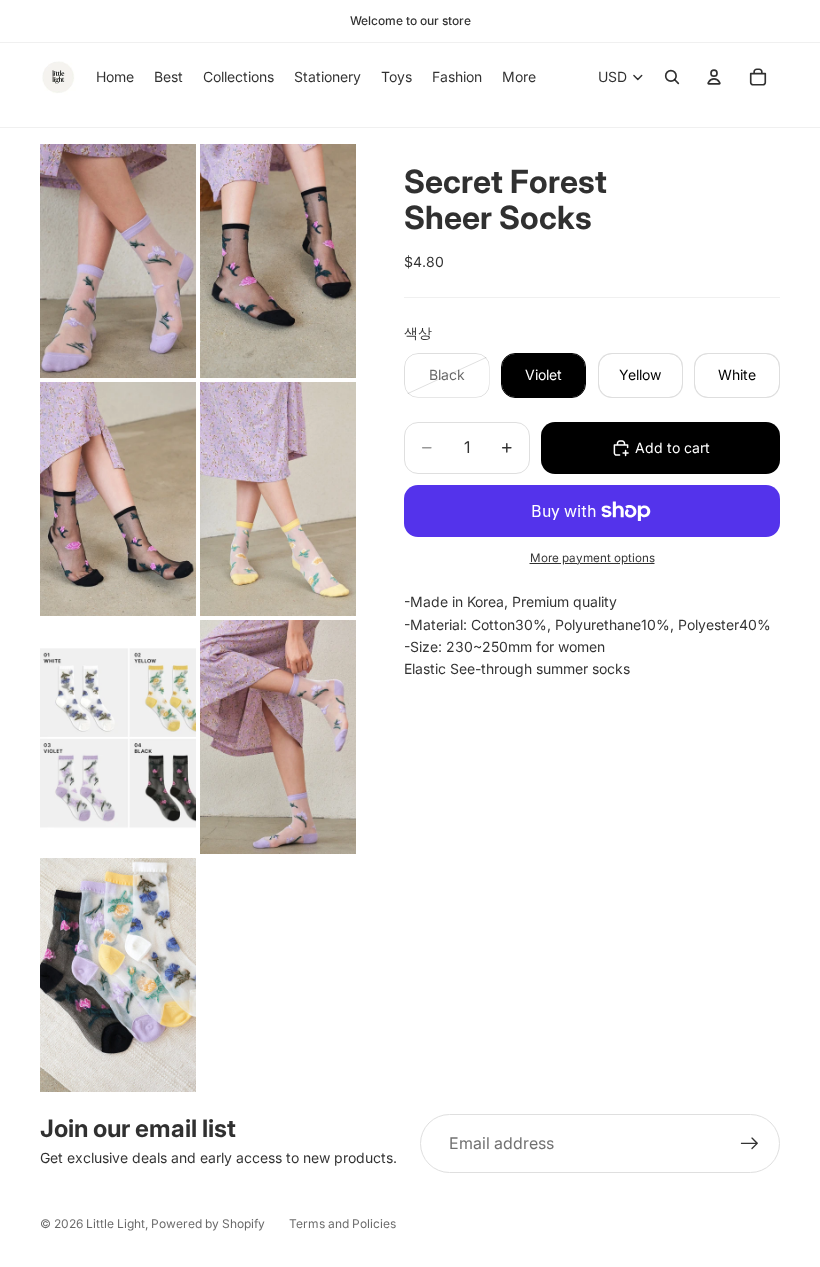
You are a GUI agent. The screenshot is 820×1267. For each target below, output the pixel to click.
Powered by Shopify (208, 1223)
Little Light (115, 1223)
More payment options (592, 558)
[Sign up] (750, 1144)
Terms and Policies (342, 1223)
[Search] (672, 77)
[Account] (714, 77)
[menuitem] (519, 77)
